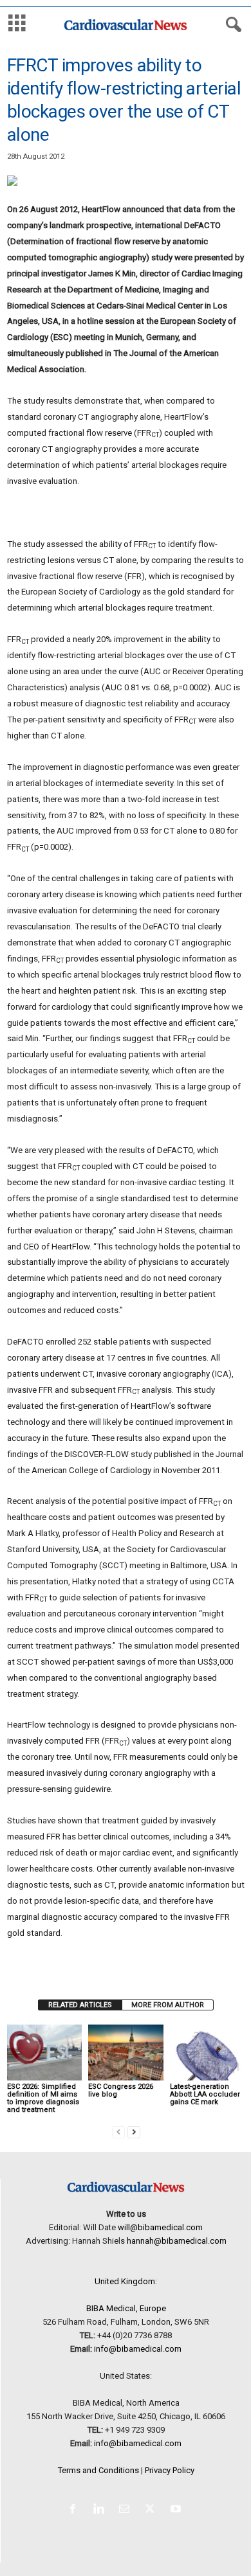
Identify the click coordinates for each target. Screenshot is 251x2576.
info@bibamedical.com (138, 2349)
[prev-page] (118, 2132)
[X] (153, 2510)
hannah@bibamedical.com (177, 2241)
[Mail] (127, 2510)
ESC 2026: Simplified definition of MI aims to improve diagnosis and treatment (43, 2098)
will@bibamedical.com (160, 2227)
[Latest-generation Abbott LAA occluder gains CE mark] (207, 2053)
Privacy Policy (170, 2470)
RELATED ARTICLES (80, 2005)
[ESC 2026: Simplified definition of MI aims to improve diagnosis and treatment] (44, 2053)
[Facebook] (75, 2510)
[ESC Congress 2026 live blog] (126, 2053)
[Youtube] (177, 2510)
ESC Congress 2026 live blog (121, 2090)
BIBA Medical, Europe (126, 2308)
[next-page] (134, 2132)
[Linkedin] (101, 2510)
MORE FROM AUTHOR (168, 2005)
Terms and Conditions (98, 2470)
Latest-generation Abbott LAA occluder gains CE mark (205, 2094)
